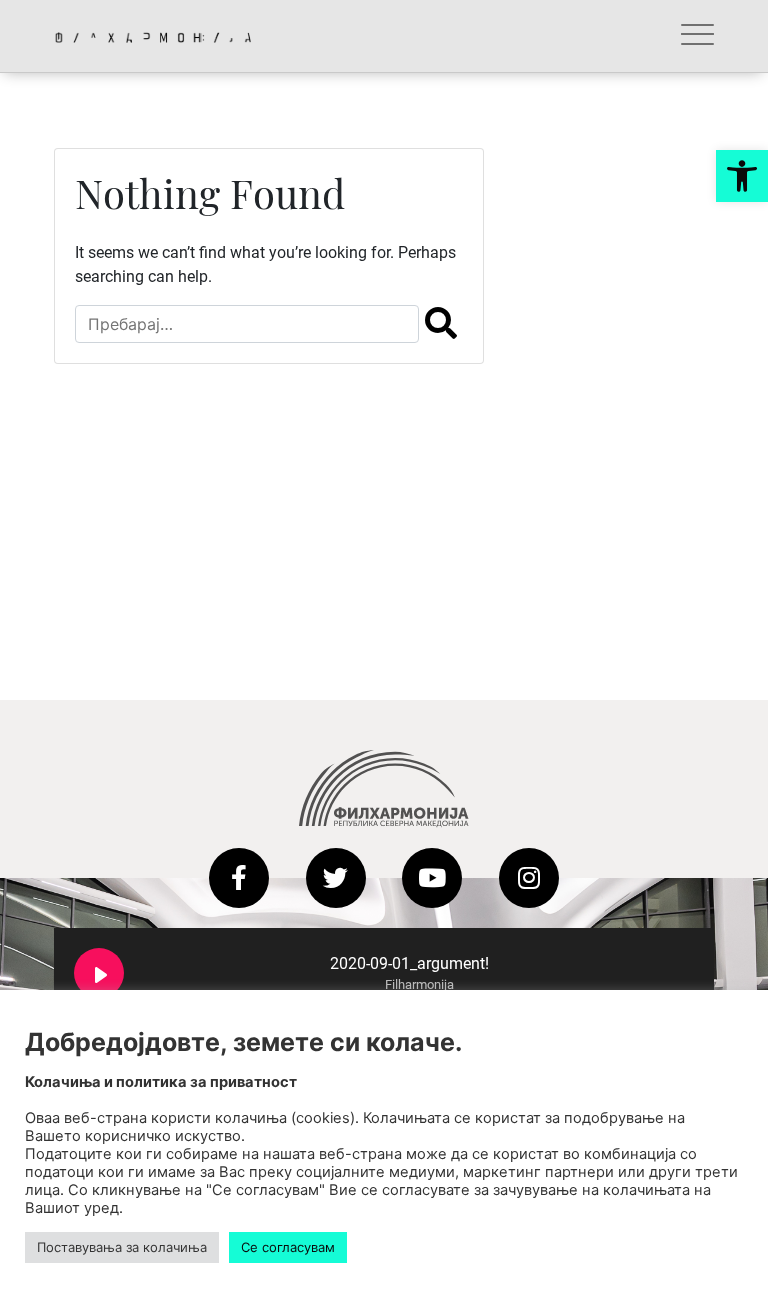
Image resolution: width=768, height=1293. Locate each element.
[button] (742, 176)
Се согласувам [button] (288, 1247)
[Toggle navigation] (697, 36)
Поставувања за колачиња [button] (122, 1247)
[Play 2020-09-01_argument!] (99, 973)
